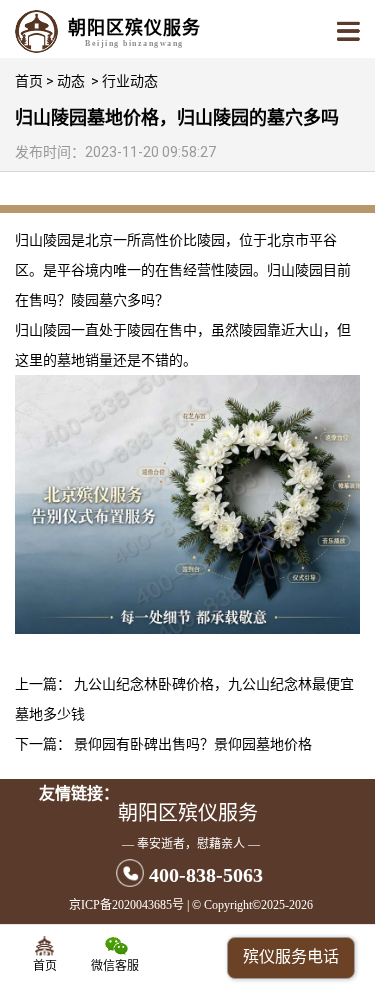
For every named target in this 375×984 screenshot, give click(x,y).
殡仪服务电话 (291, 956)
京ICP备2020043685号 (126, 905)
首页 (29, 81)
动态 (71, 81)
